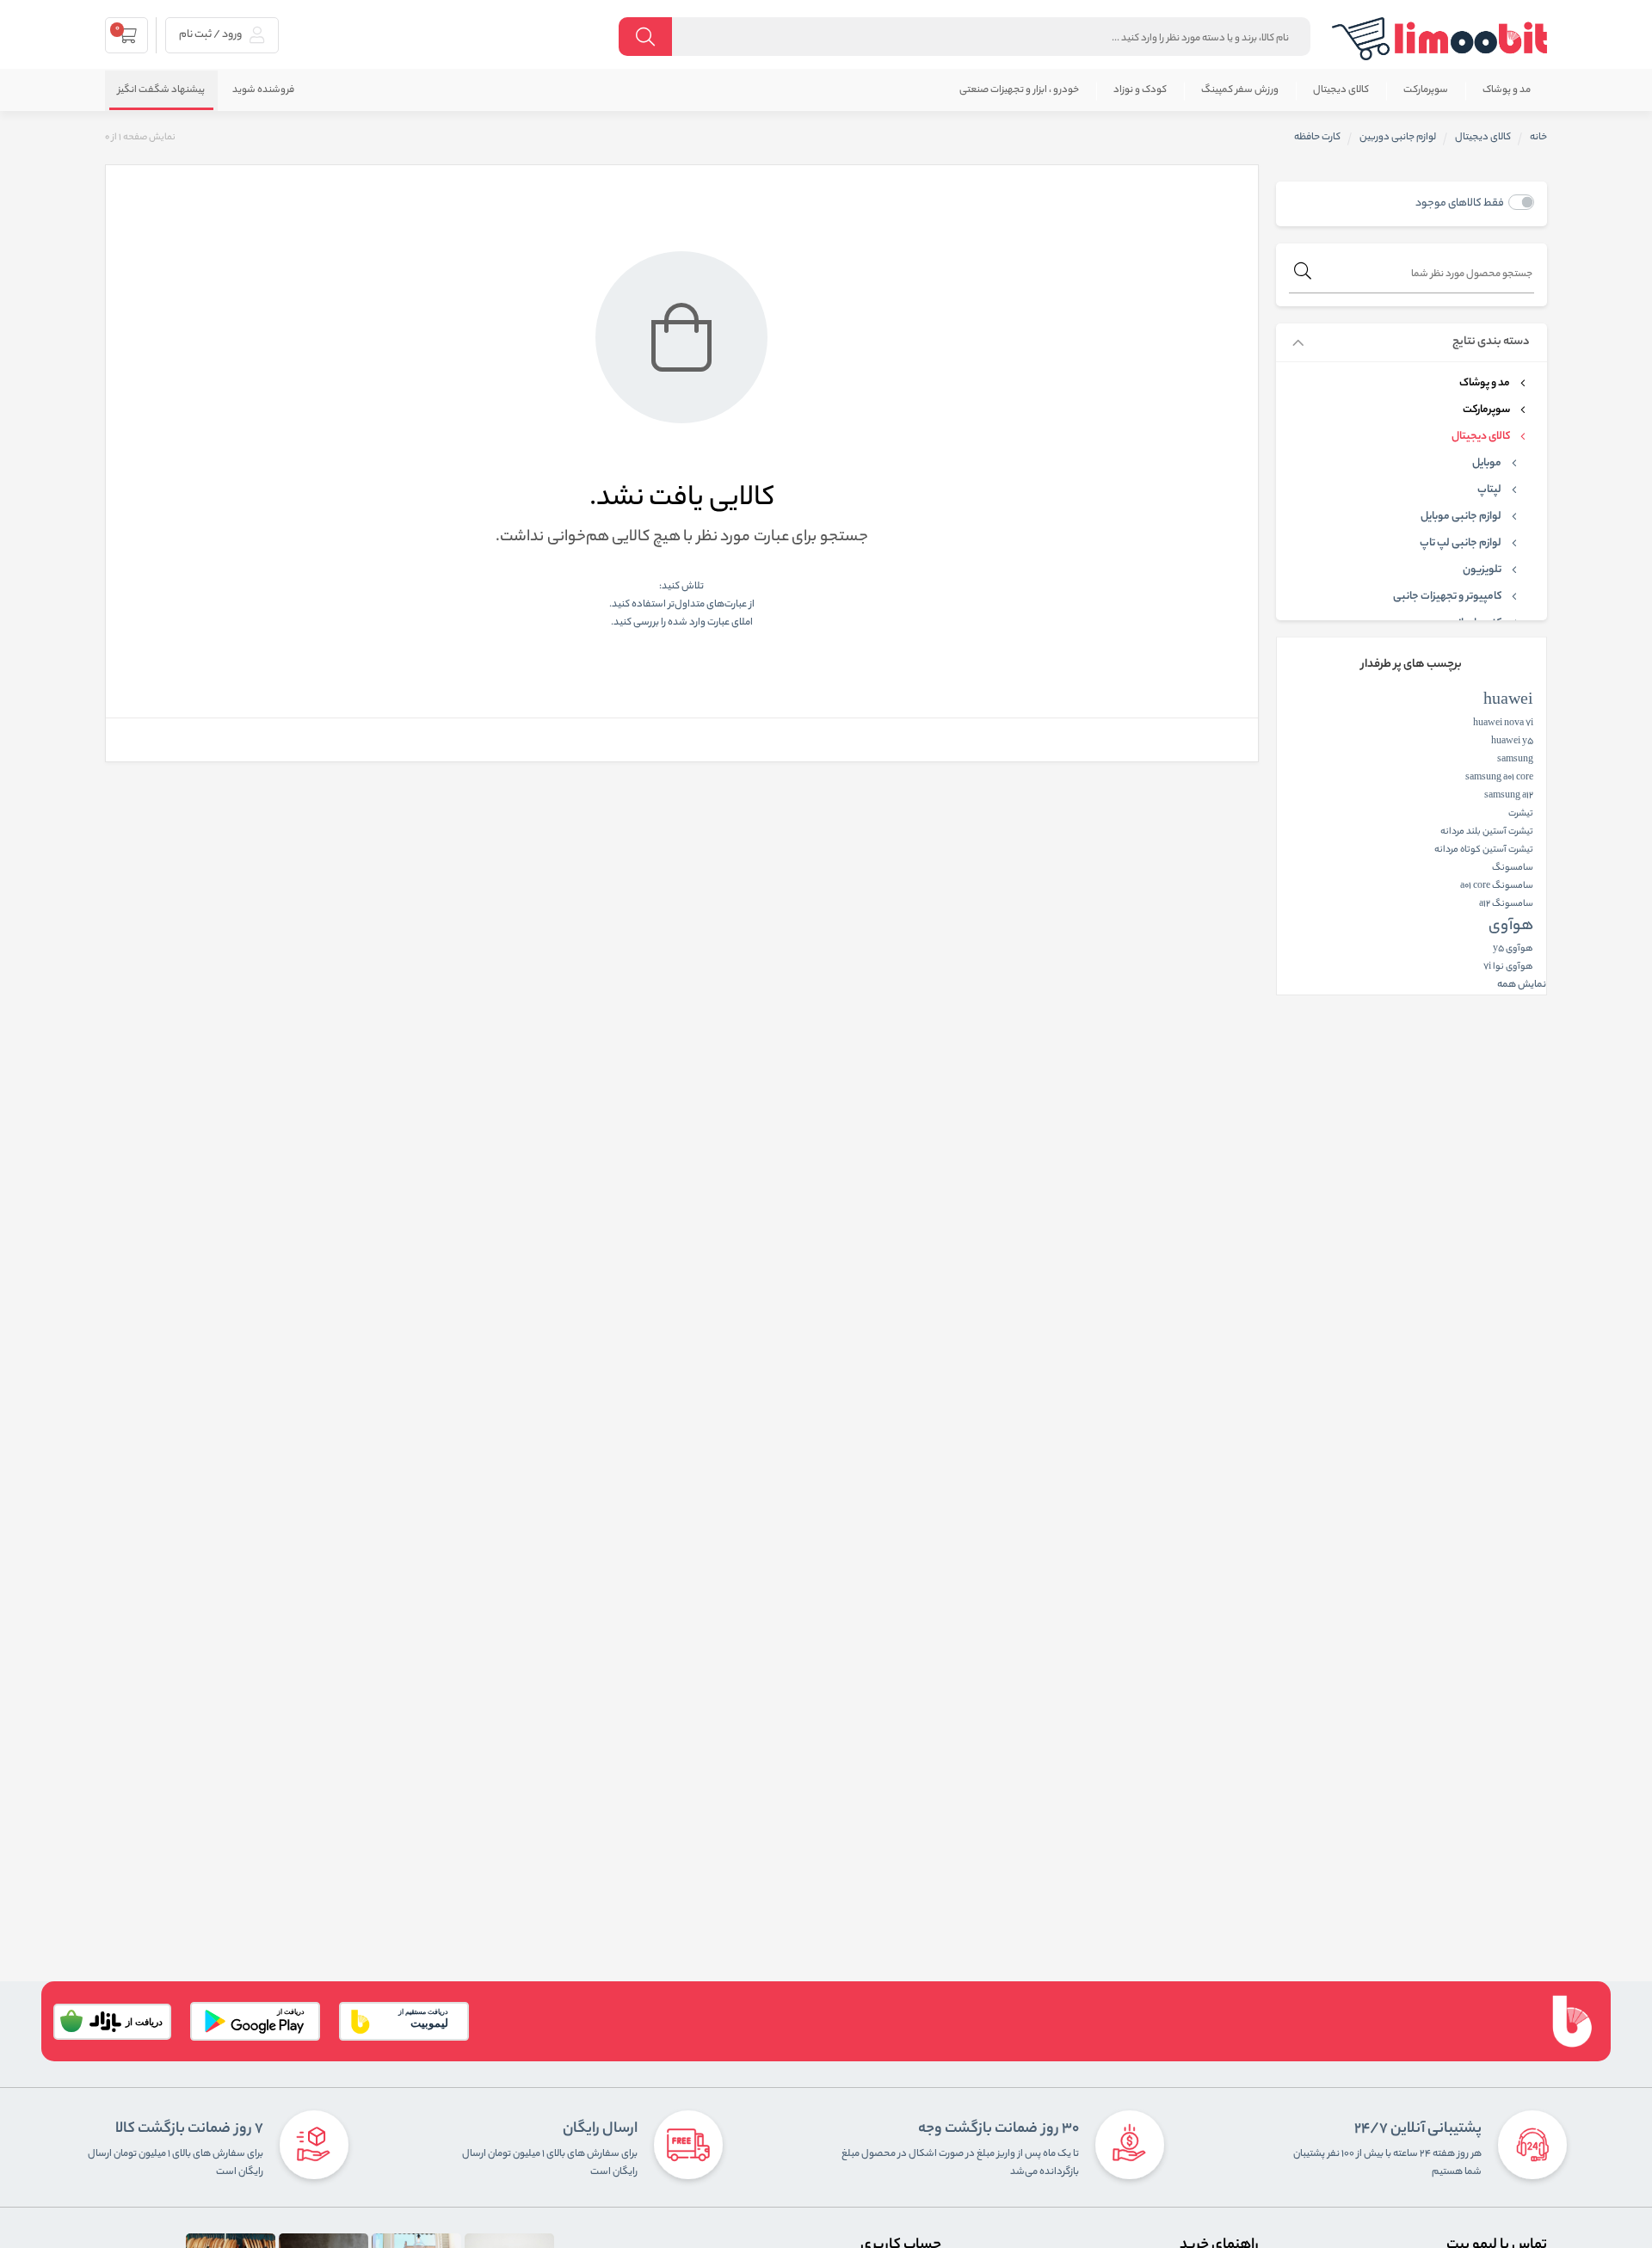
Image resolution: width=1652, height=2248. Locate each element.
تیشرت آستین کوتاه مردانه (1484, 850)
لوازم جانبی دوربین (1398, 138)
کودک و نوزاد (1140, 90)
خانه (1538, 138)
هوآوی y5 (1513, 949)
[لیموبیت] (1439, 39)
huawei (1508, 701)
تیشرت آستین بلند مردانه (1487, 832)
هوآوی (1511, 927)
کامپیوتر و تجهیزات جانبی (1447, 597)
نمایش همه (1522, 985)
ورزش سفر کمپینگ (1240, 90)
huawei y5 (1512, 742)
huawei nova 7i (1503, 724)
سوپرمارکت (1426, 90)
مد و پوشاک (1507, 90)
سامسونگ (1513, 868)
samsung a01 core (1499, 778)
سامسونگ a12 (1506, 904)
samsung (1515, 760)
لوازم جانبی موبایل (1461, 517)
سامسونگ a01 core (1497, 886)
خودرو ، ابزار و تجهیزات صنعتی (1019, 90)
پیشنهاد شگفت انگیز (161, 90)
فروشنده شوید (263, 90)
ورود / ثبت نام (211, 35)
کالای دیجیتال (1341, 90)
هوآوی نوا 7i (1508, 967)
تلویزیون (1482, 570)
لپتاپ (1489, 490)
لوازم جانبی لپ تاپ (1461, 544)
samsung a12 (1509, 796)
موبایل (1487, 464)
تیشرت (1521, 814)
